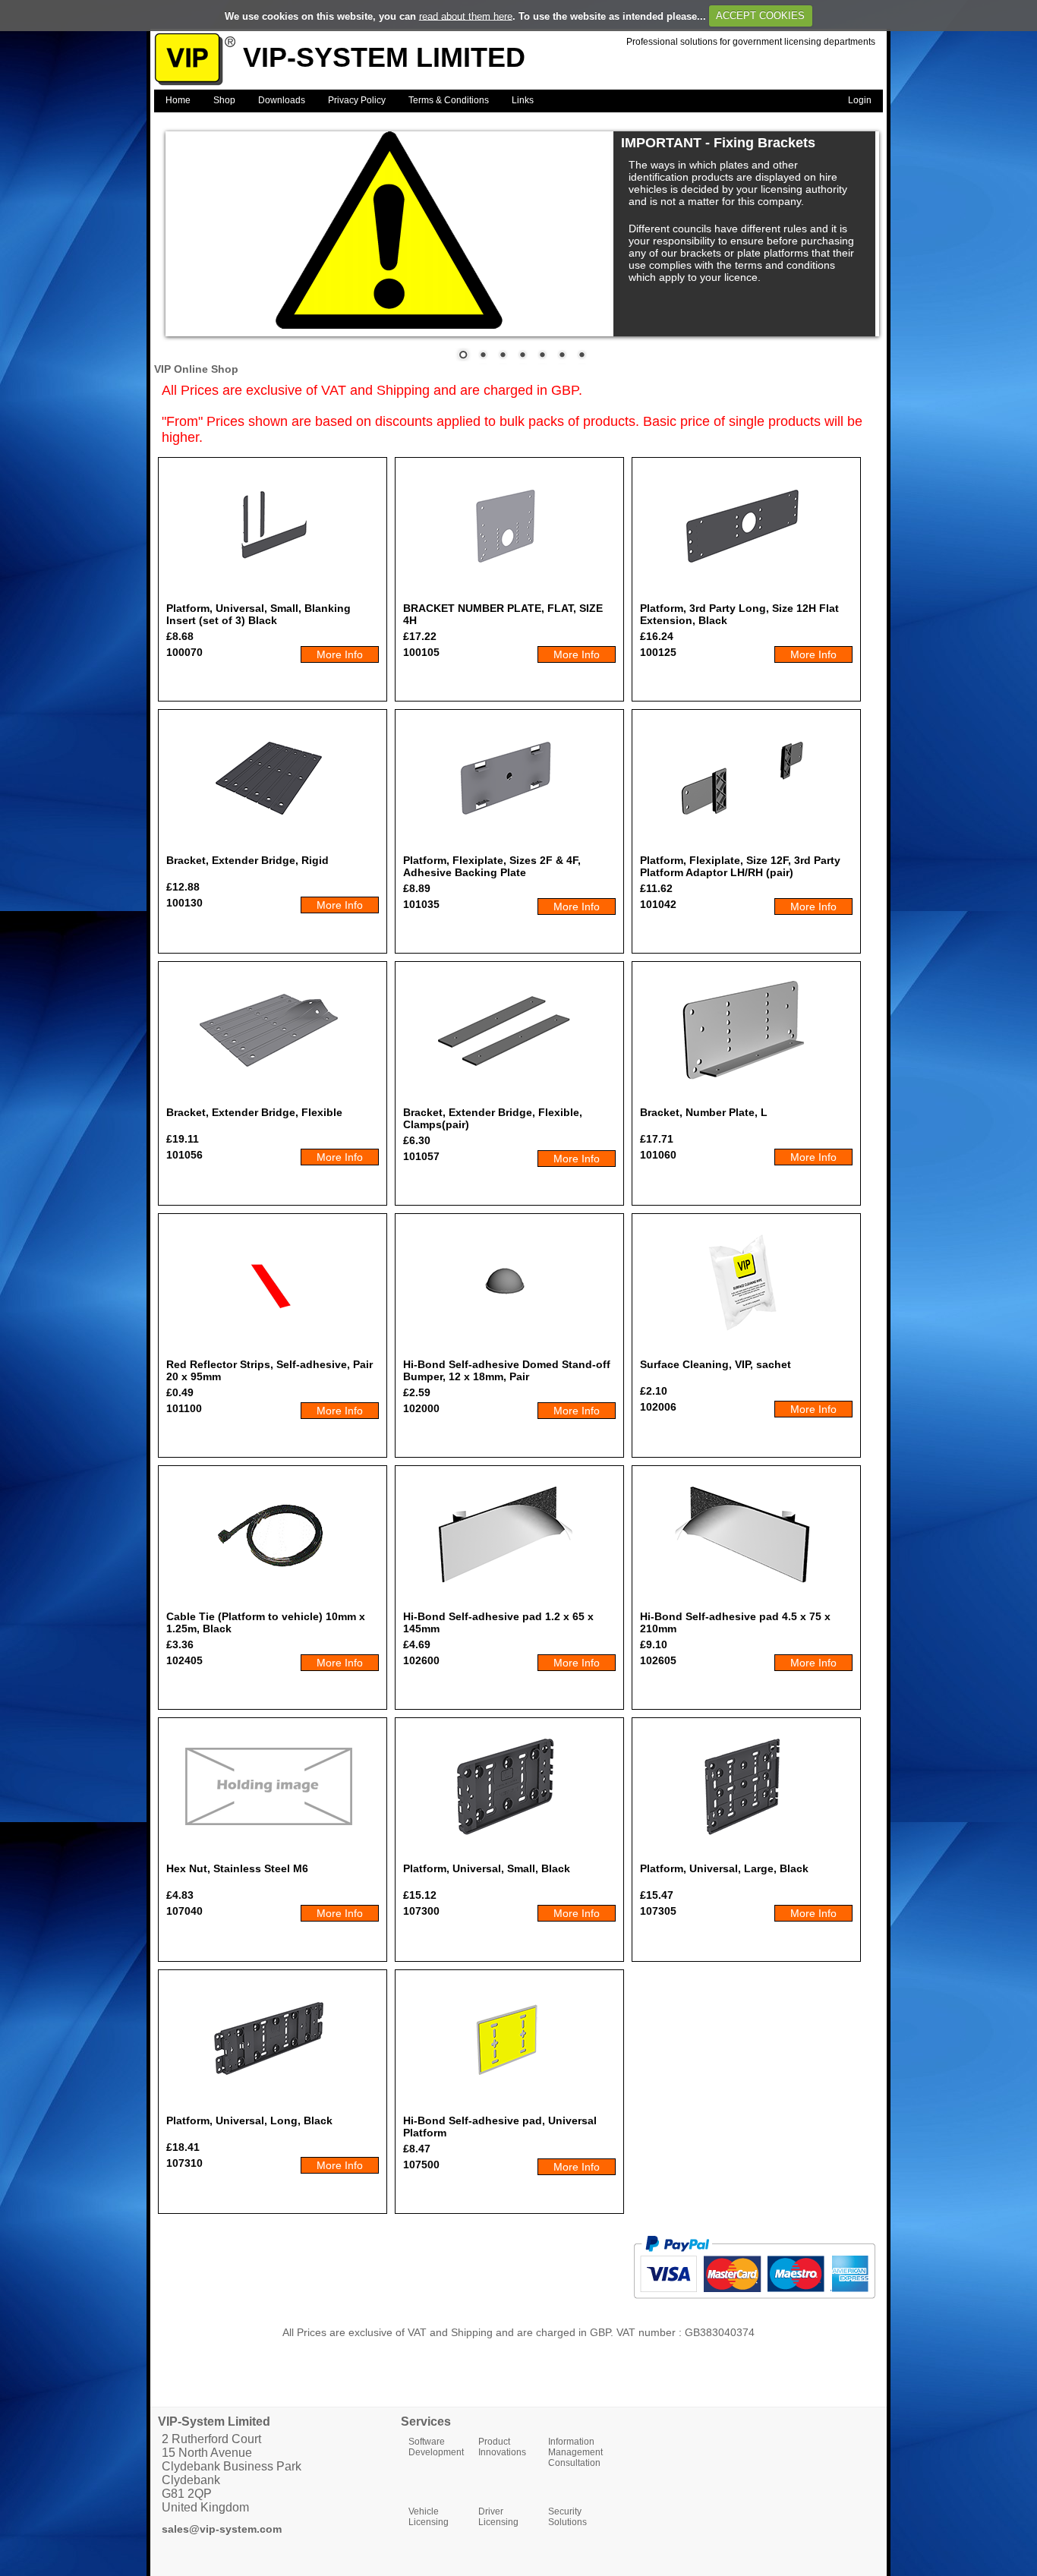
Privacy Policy (357, 100)
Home (178, 100)
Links (523, 100)
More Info (340, 654)
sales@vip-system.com (222, 2529)
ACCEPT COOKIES (760, 16)
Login (860, 100)
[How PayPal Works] (754, 2305)
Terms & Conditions (449, 100)
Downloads (282, 100)
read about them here (466, 16)
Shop (224, 100)
